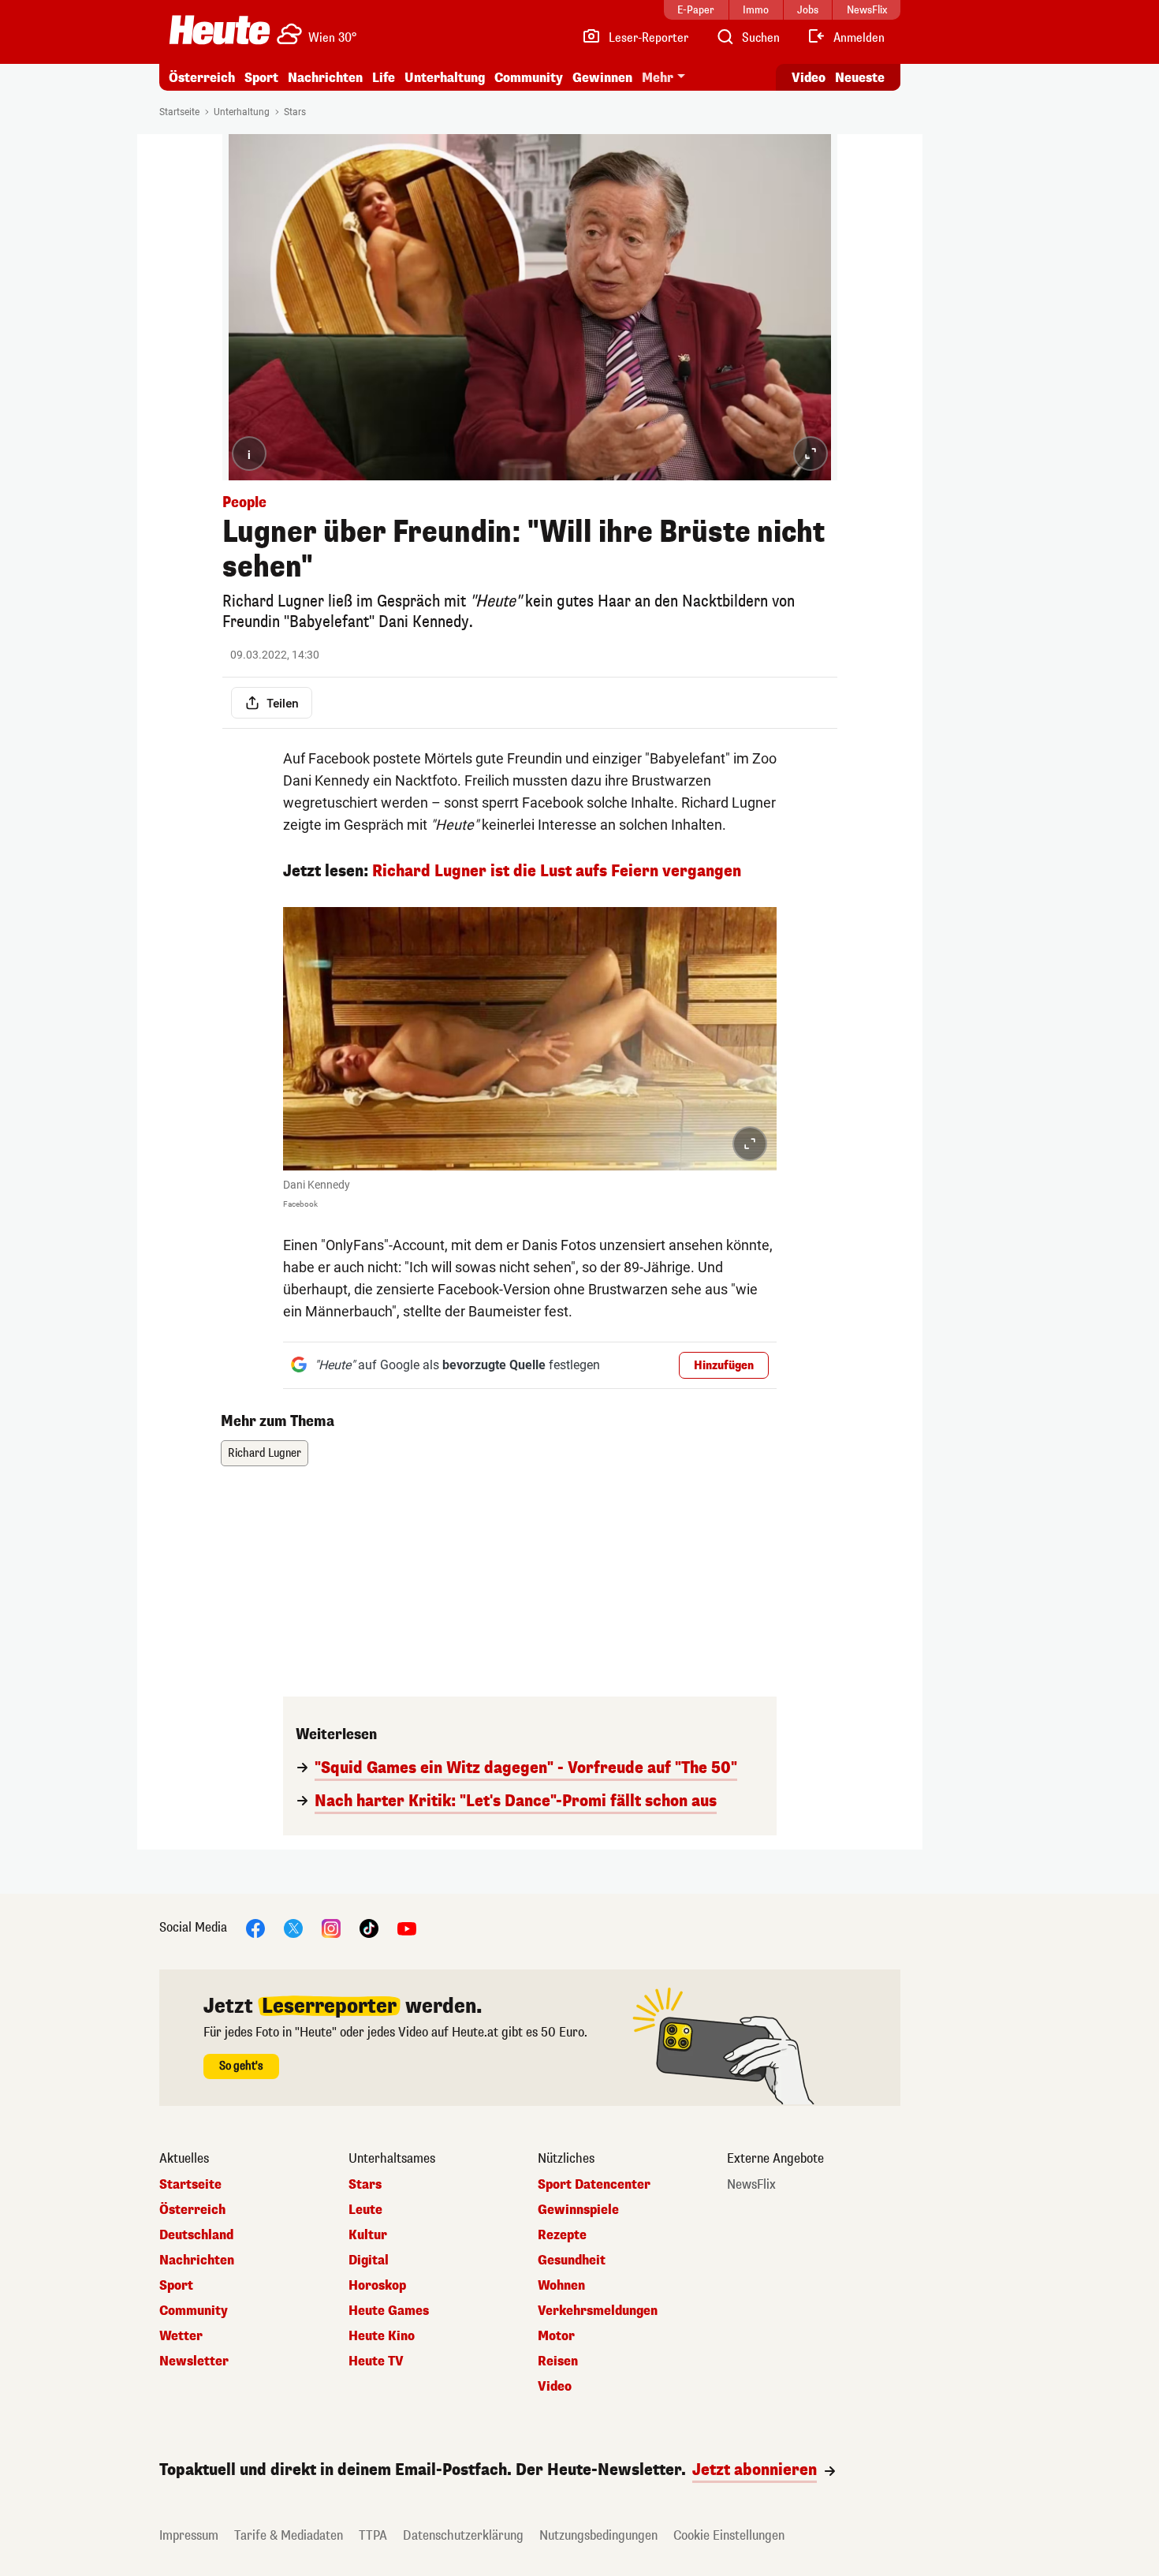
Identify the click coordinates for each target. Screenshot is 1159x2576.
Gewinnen (602, 78)
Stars (295, 112)
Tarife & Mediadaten (289, 2535)
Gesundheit (572, 2261)
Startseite (179, 112)
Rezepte (562, 2235)
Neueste (860, 78)
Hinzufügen (724, 1366)
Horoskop (377, 2286)
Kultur (368, 2235)
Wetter (181, 2336)
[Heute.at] (220, 30)
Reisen (558, 2361)
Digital (369, 2261)
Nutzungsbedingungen (598, 2535)
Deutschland (196, 2235)
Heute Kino (382, 2336)
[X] (293, 1928)
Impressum (189, 2535)
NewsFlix (751, 2185)
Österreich (202, 78)
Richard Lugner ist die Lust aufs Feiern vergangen (557, 871)
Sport (261, 78)
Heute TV (376, 2361)
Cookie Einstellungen (729, 2535)
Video (809, 78)
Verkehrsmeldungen (598, 2311)
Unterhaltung (445, 78)
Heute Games (389, 2311)
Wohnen (561, 2286)
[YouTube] (407, 1928)
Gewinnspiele (578, 2210)
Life (384, 78)
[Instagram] (331, 1928)
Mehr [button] (658, 78)
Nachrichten (197, 2261)
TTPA (373, 2535)
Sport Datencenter (594, 2185)
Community (529, 78)
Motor (556, 2336)
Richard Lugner (265, 1453)
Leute (365, 2210)
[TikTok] (369, 1928)
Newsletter (194, 2361)
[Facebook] (255, 1928)
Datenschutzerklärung (463, 2535)
